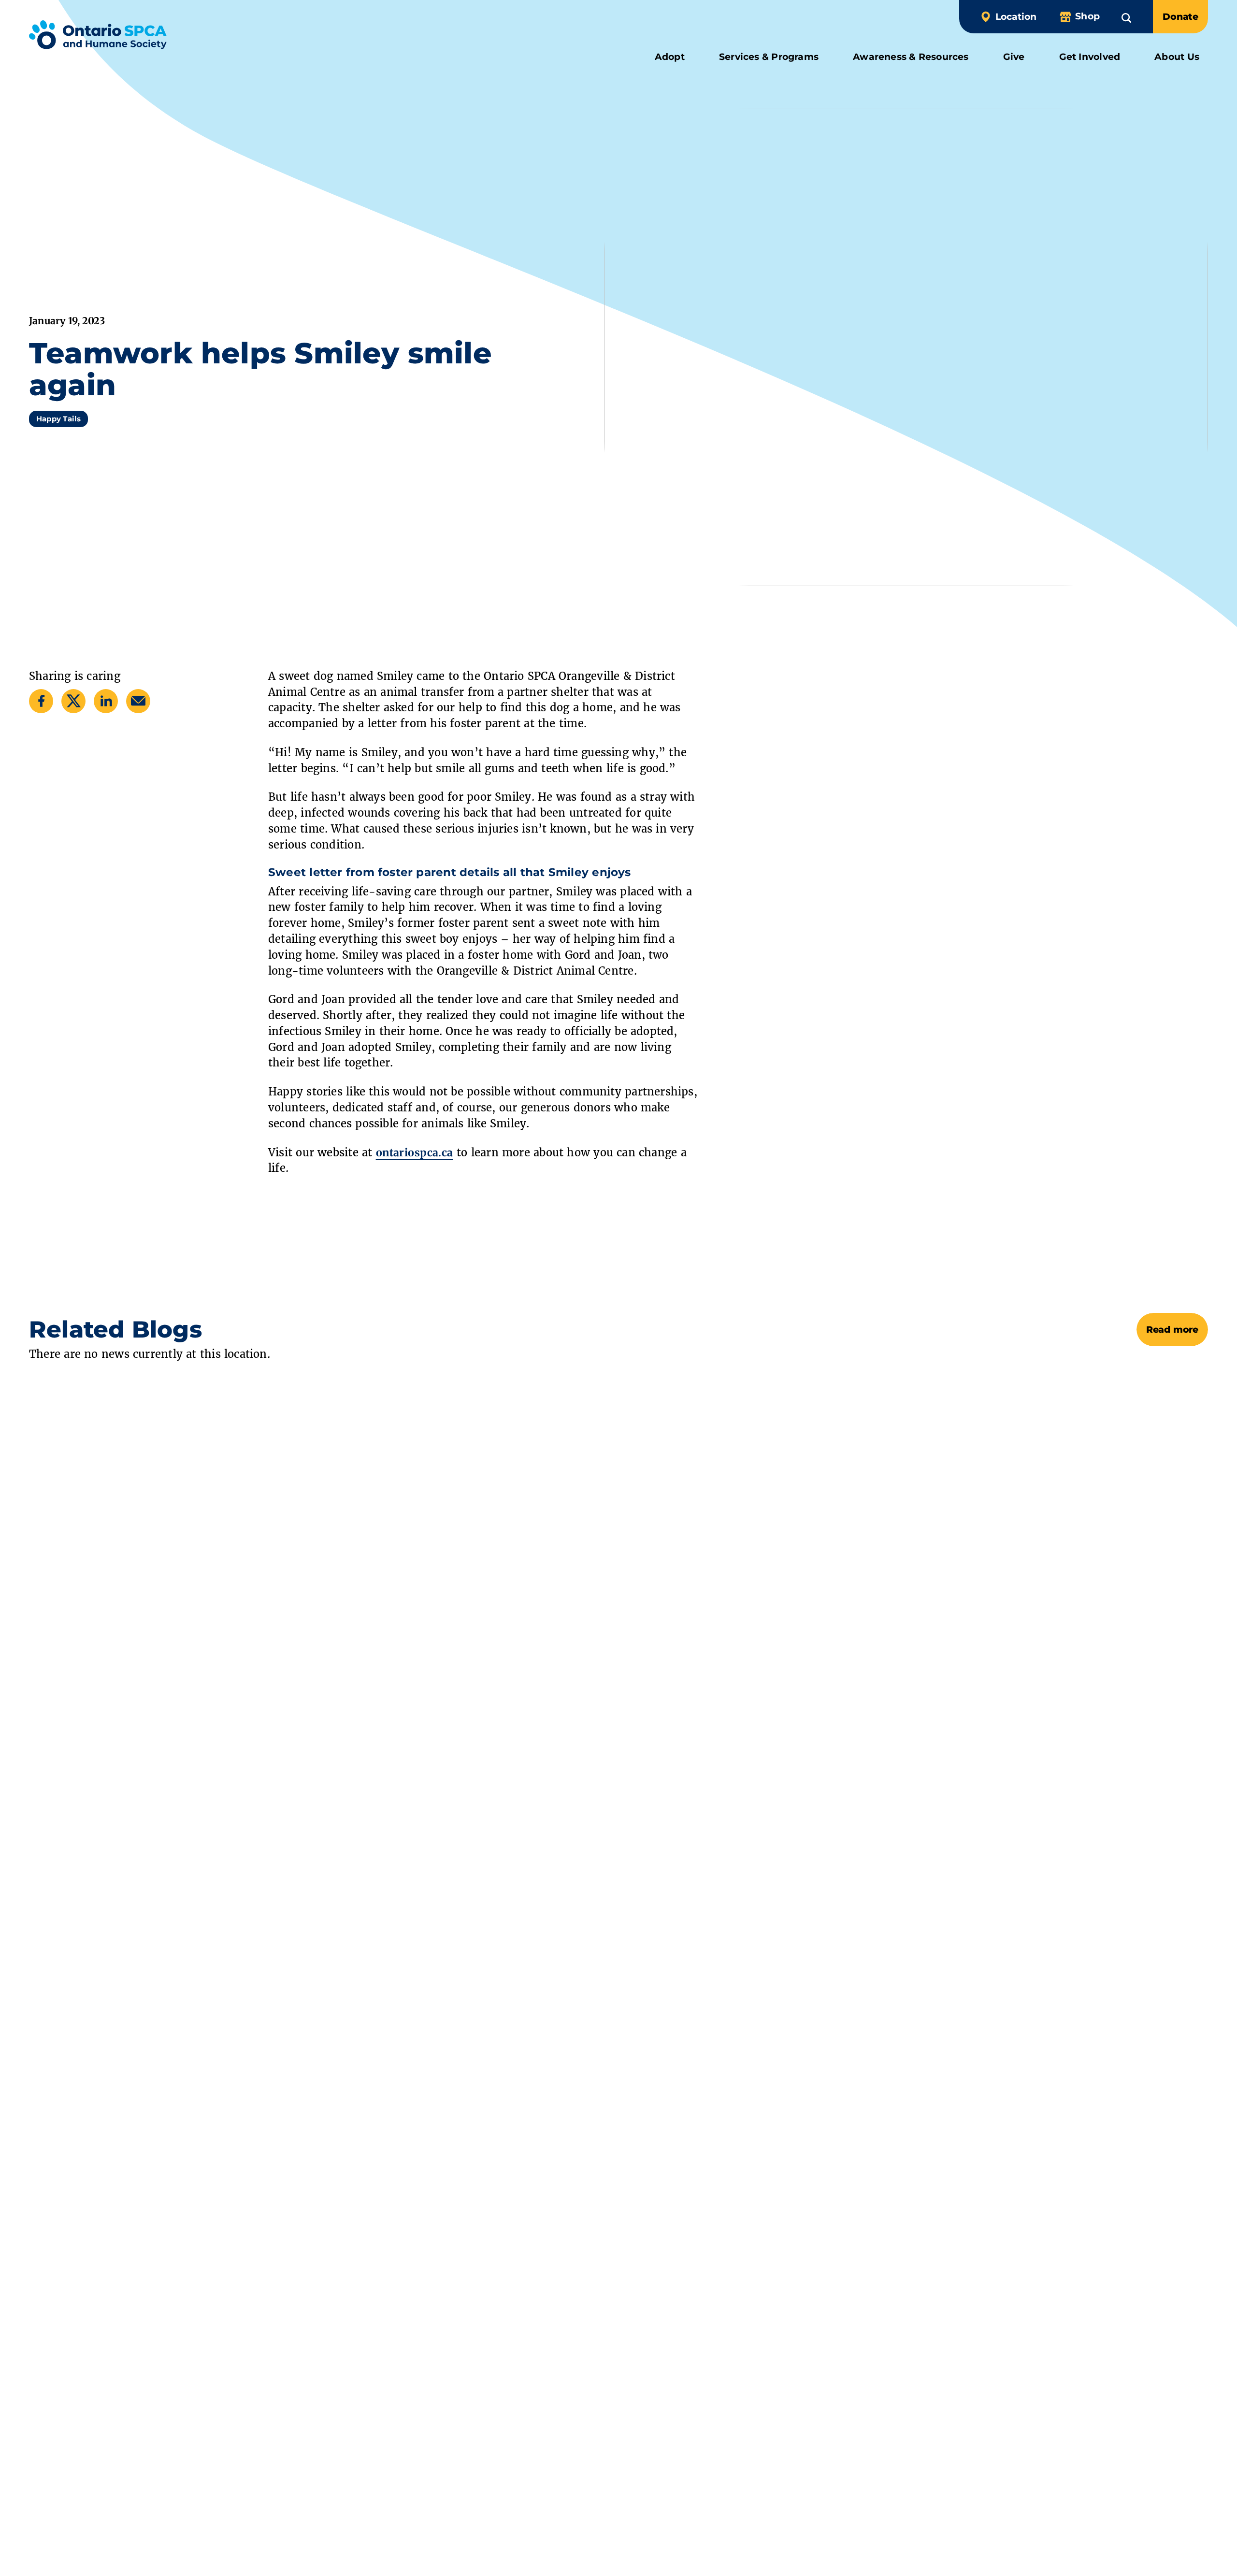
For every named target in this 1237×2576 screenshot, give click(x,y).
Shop (1087, 16)
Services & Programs (769, 57)
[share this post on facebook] (41, 701)
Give (1014, 57)
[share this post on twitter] (74, 701)
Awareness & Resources (911, 57)
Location (1016, 17)
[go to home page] (98, 37)
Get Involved (1090, 57)
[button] (1126, 16)
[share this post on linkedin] (106, 701)
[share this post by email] (138, 701)
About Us (1177, 57)
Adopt (670, 57)
